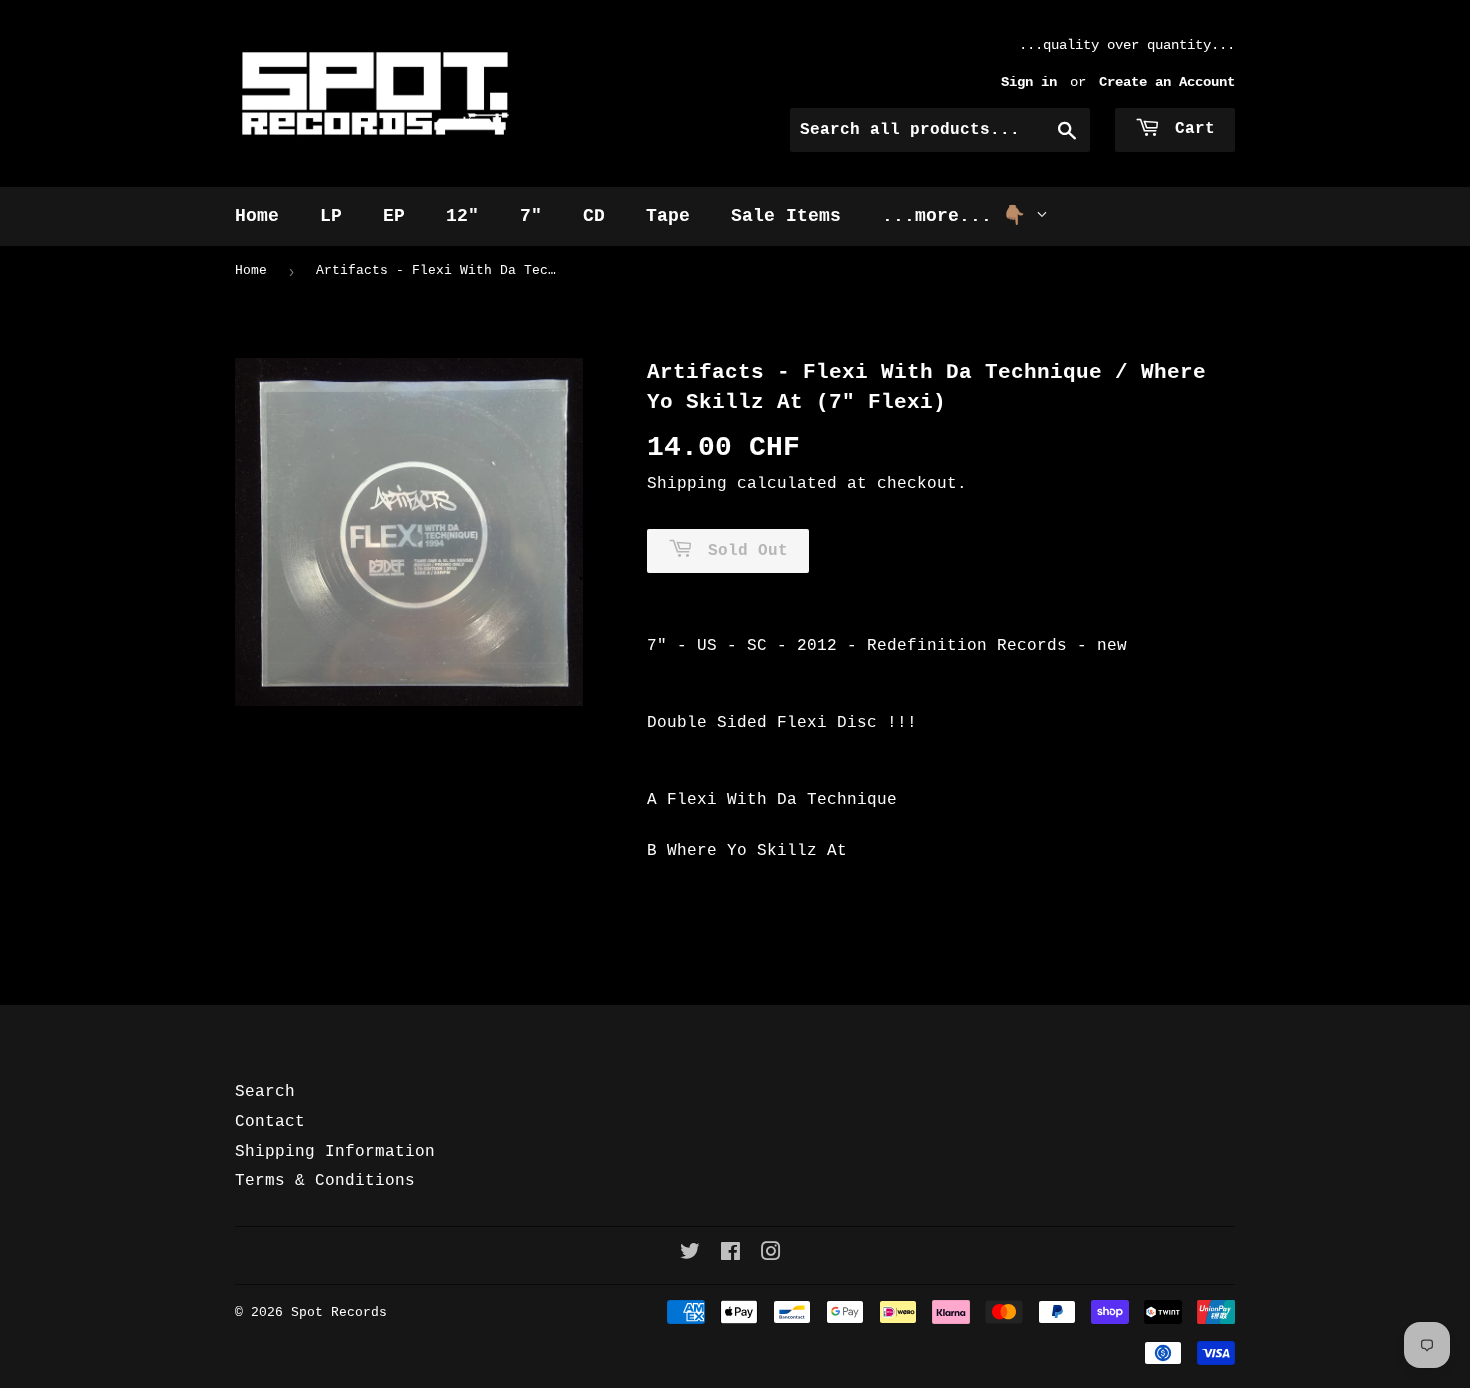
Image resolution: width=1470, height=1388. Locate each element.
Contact (270, 1122)
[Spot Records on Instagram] (771, 1255)
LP (331, 216)
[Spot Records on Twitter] (690, 1255)
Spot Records (339, 1312)
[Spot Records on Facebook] (730, 1255)
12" (462, 216)
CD (594, 216)
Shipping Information (335, 1152)
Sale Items (786, 216)
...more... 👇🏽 (959, 216)
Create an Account (1167, 82)
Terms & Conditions (325, 1181)
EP (394, 216)
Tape (668, 216)
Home (257, 216)
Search (265, 1092)
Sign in (1029, 82)
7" (531, 216)
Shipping (687, 484)
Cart (1190, 129)
